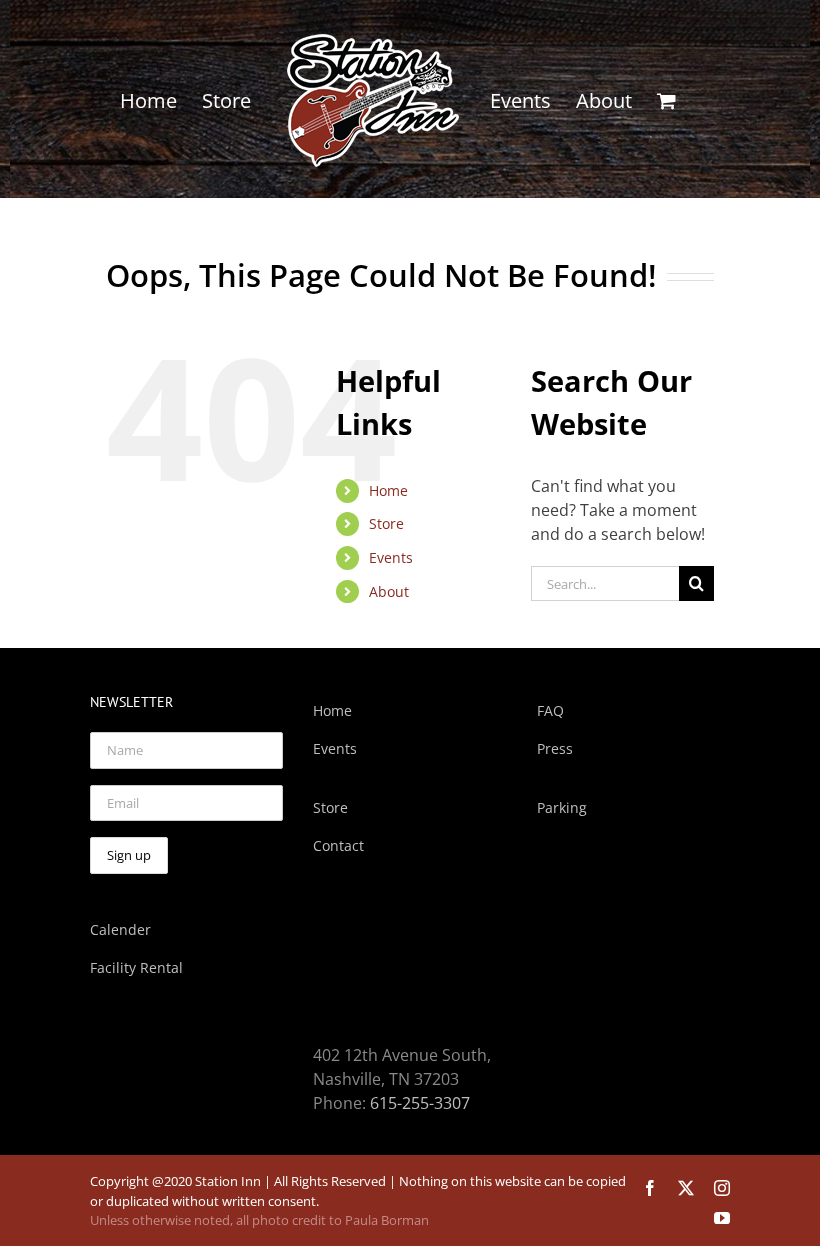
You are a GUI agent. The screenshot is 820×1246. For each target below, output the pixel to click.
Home (388, 490)
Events (391, 557)
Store (386, 523)
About (389, 591)
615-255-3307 (420, 1103)
